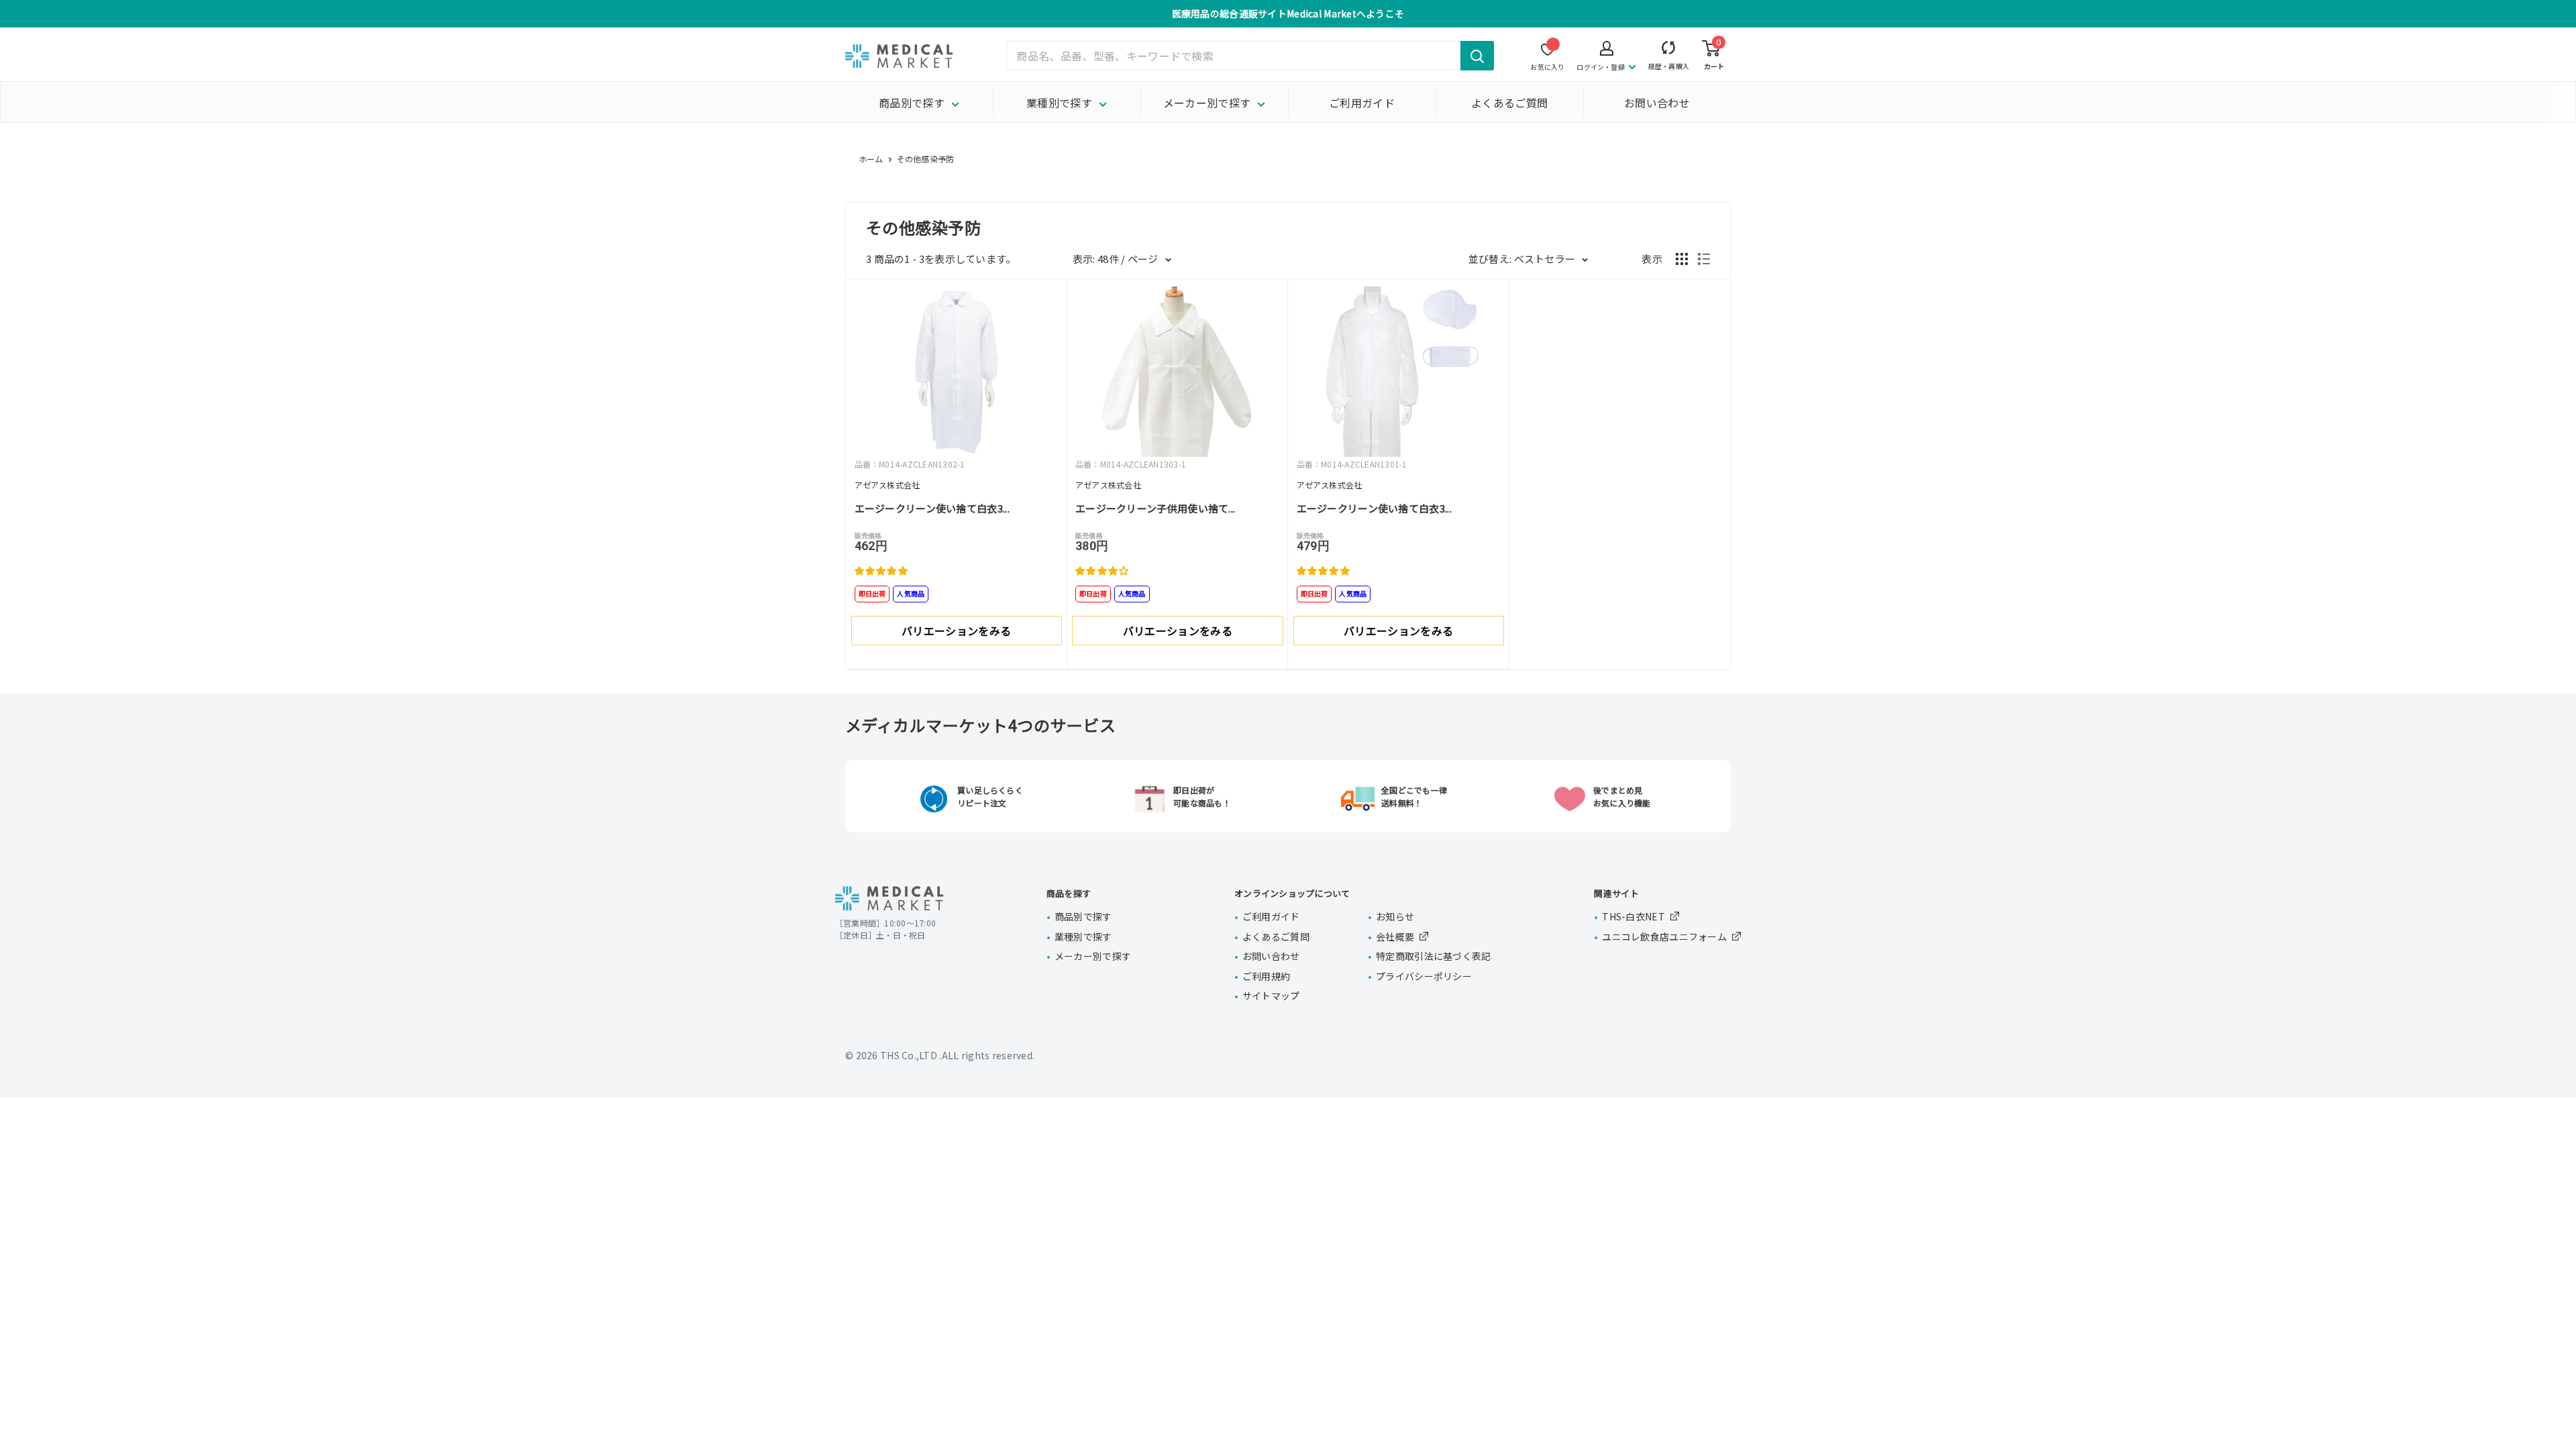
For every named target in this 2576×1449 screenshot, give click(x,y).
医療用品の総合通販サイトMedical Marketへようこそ (1288, 13)
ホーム (871, 159)
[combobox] (1250, 56)
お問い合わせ (1657, 103)
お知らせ (1395, 916)
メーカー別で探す (1207, 103)
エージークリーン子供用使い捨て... (1155, 508)
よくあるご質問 (1509, 103)
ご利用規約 (1266, 976)
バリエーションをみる (956, 631)
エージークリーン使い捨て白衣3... (932, 508)
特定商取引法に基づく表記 (1433, 956)
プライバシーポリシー (1424, 976)
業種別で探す (1059, 103)
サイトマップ (1271, 996)
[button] (883, 570)
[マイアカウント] (1669, 51)
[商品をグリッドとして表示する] (1682, 259)
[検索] (1477, 56)
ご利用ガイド (1362, 103)
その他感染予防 (926, 159)
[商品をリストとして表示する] (1704, 259)
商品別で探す (912, 103)
